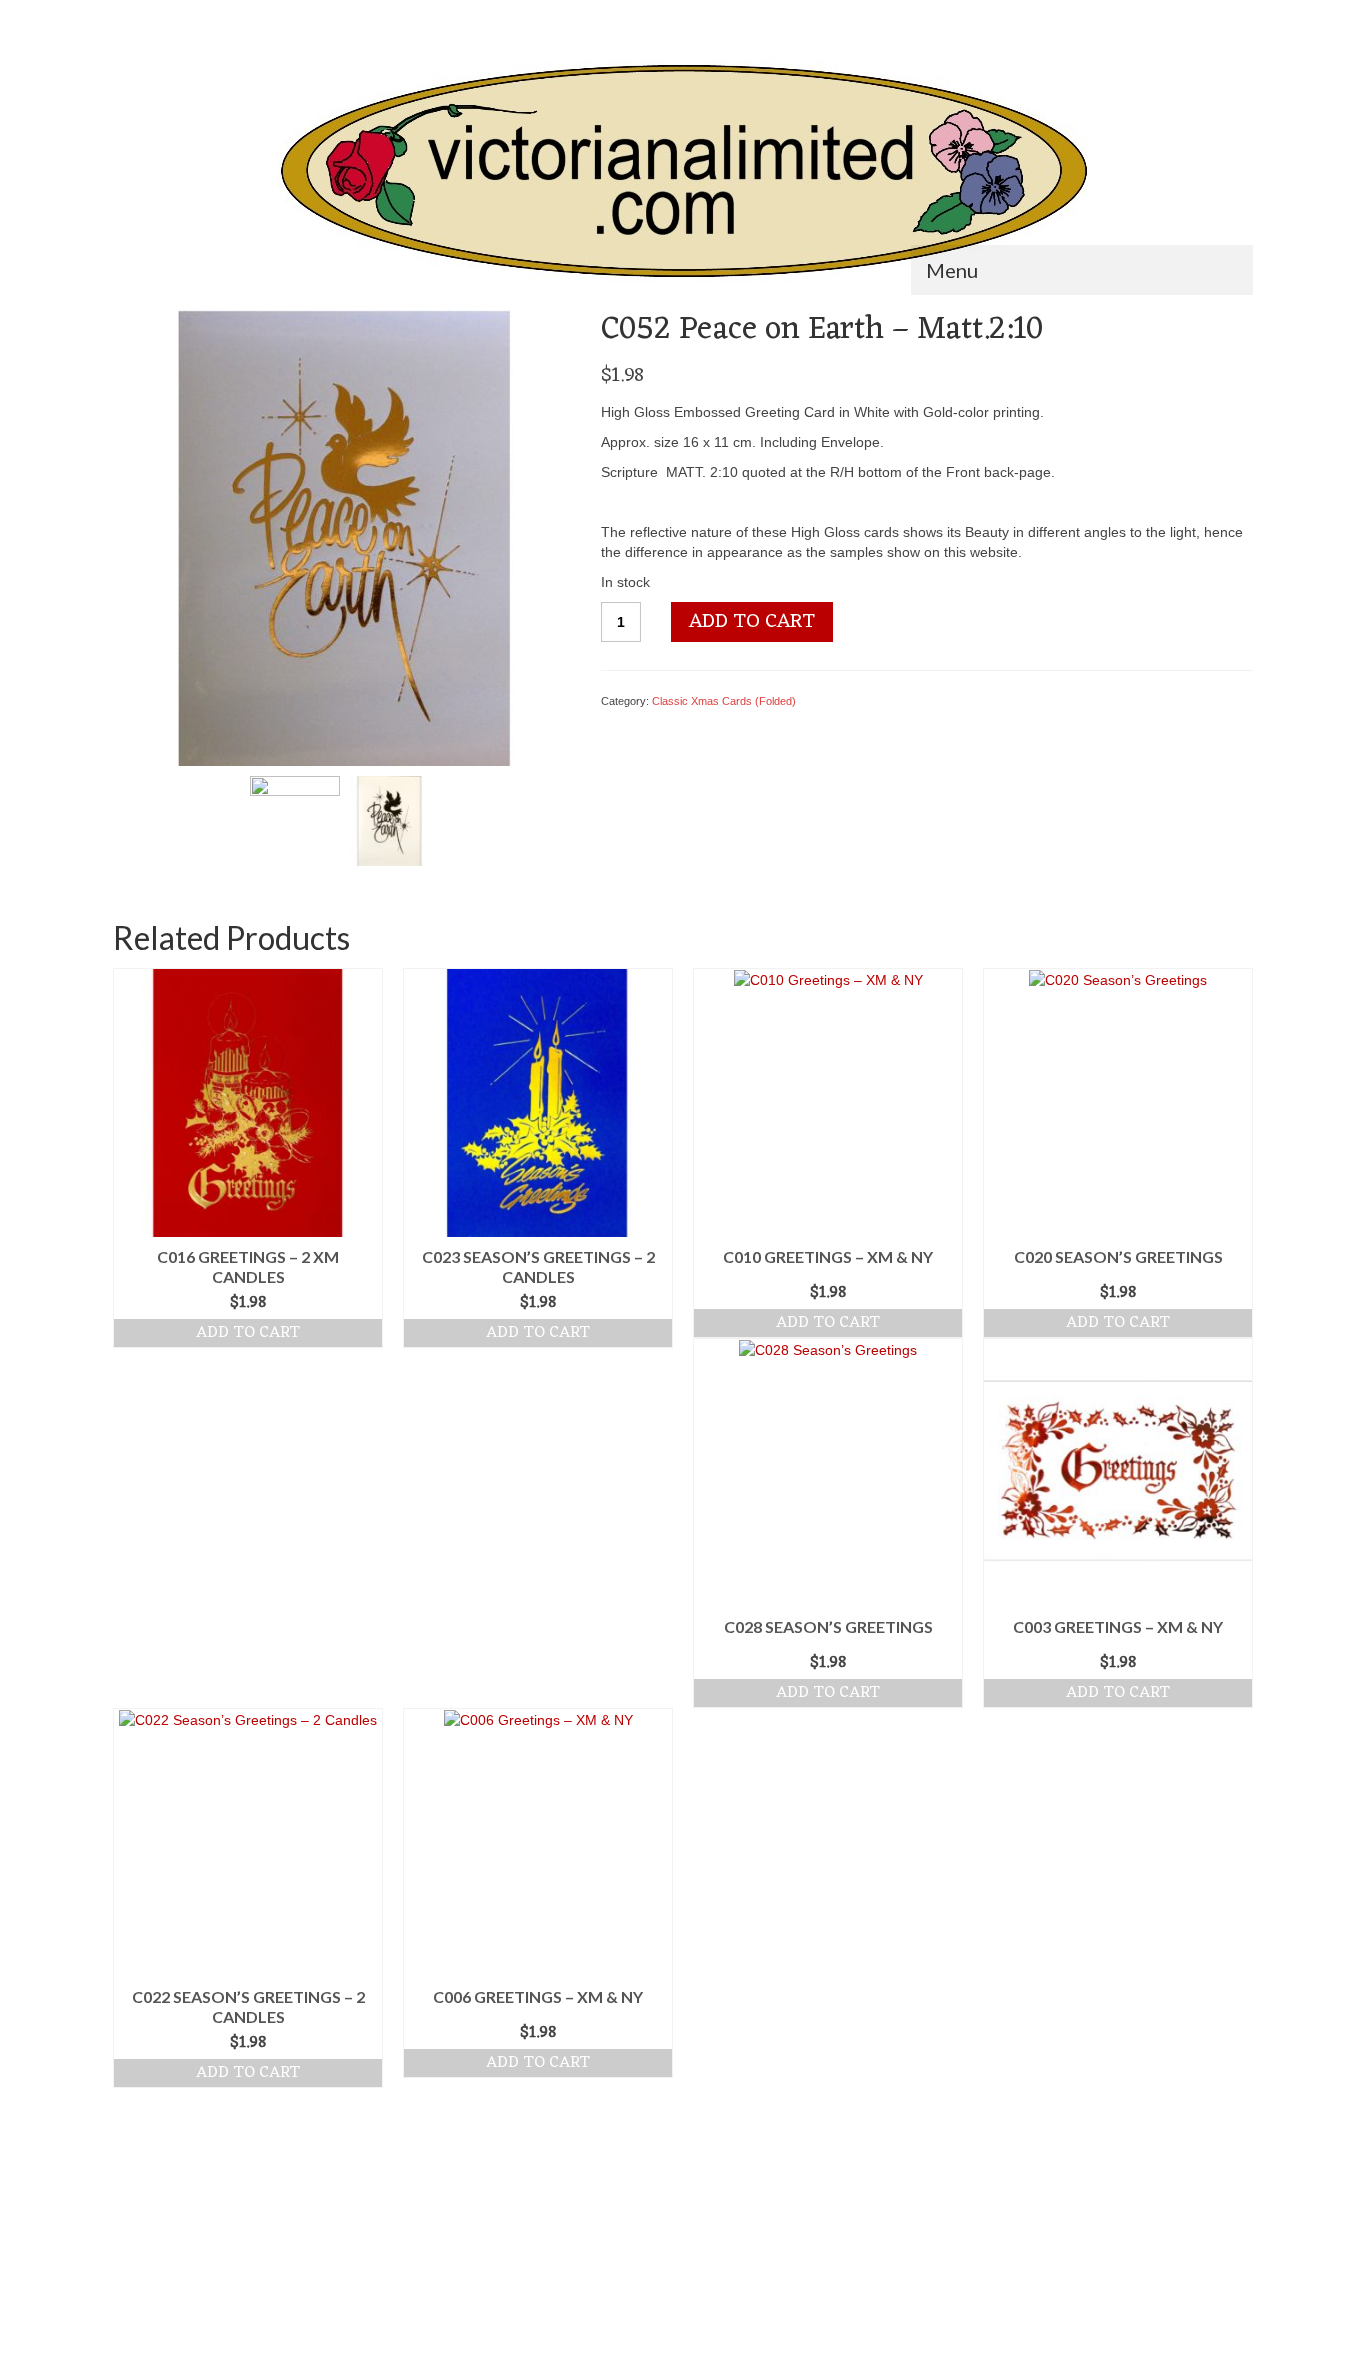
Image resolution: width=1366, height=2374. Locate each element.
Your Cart (1197, 16)
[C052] (389, 820)
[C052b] (295, 820)
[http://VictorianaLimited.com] (683, 171)
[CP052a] (342, 537)
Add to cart (752, 622)
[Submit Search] (128, 16)
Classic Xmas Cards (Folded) (724, 701)
